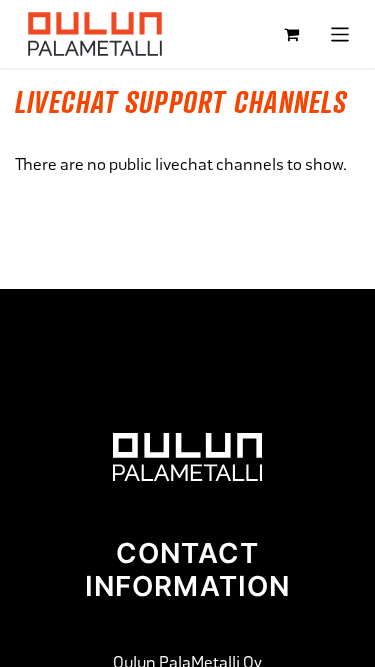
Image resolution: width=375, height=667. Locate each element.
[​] (187, 455)
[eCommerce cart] (292, 34)
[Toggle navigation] (340, 33)
